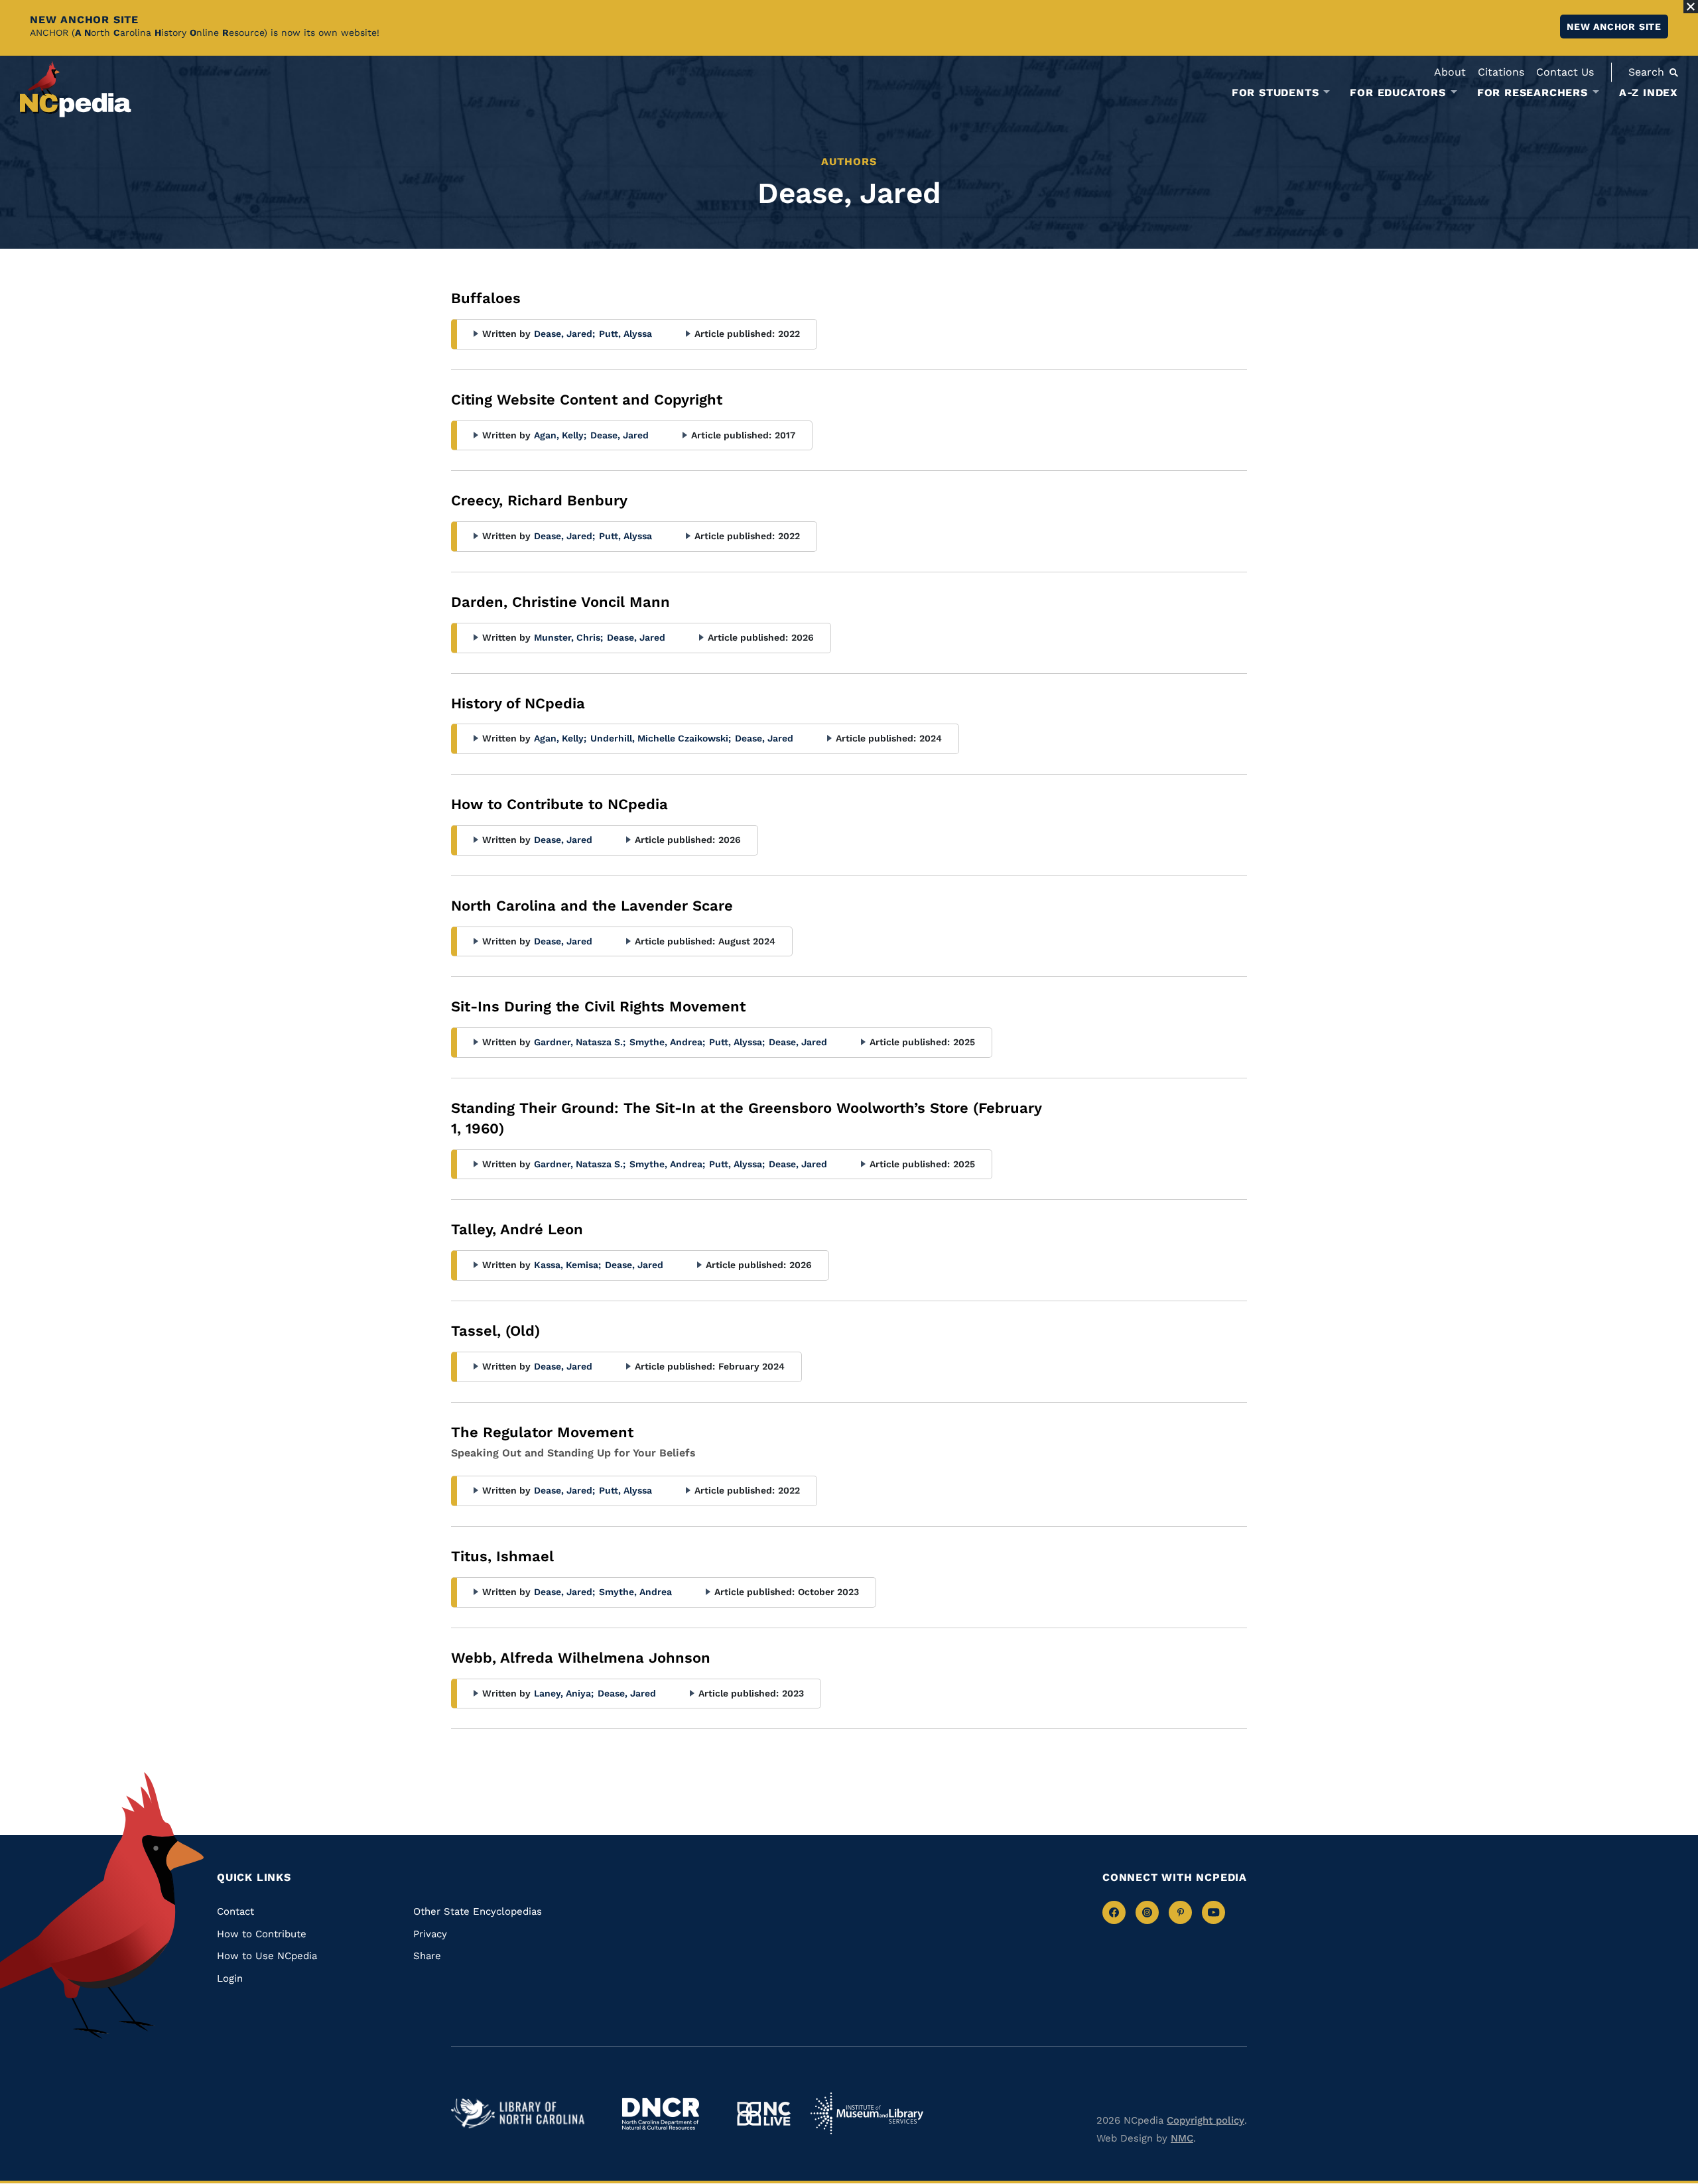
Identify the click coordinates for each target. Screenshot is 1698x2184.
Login (230, 1978)
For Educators (1398, 93)
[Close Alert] (1691, 7)
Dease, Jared (564, 334)
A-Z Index (1649, 93)
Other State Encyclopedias (478, 1911)
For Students (1275, 93)
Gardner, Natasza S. (580, 1042)
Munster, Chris (568, 637)
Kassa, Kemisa (567, 1265)
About (1450, 72)
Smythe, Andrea (667, 1042)
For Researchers (1533, 93)
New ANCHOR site (1614, 27)
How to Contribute (262, 1934)
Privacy (430, 1934)
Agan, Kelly (560, 435)
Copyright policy (1206, 2120)
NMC (1182, 2138)
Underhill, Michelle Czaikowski (661, 738)
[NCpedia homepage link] (76, 89)
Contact (235, 1911)
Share (427, 1956)
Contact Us (1565, 72)
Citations (1501, 72)
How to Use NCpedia (267, 1956)
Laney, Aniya (564, 1693)
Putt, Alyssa (625, 334)
